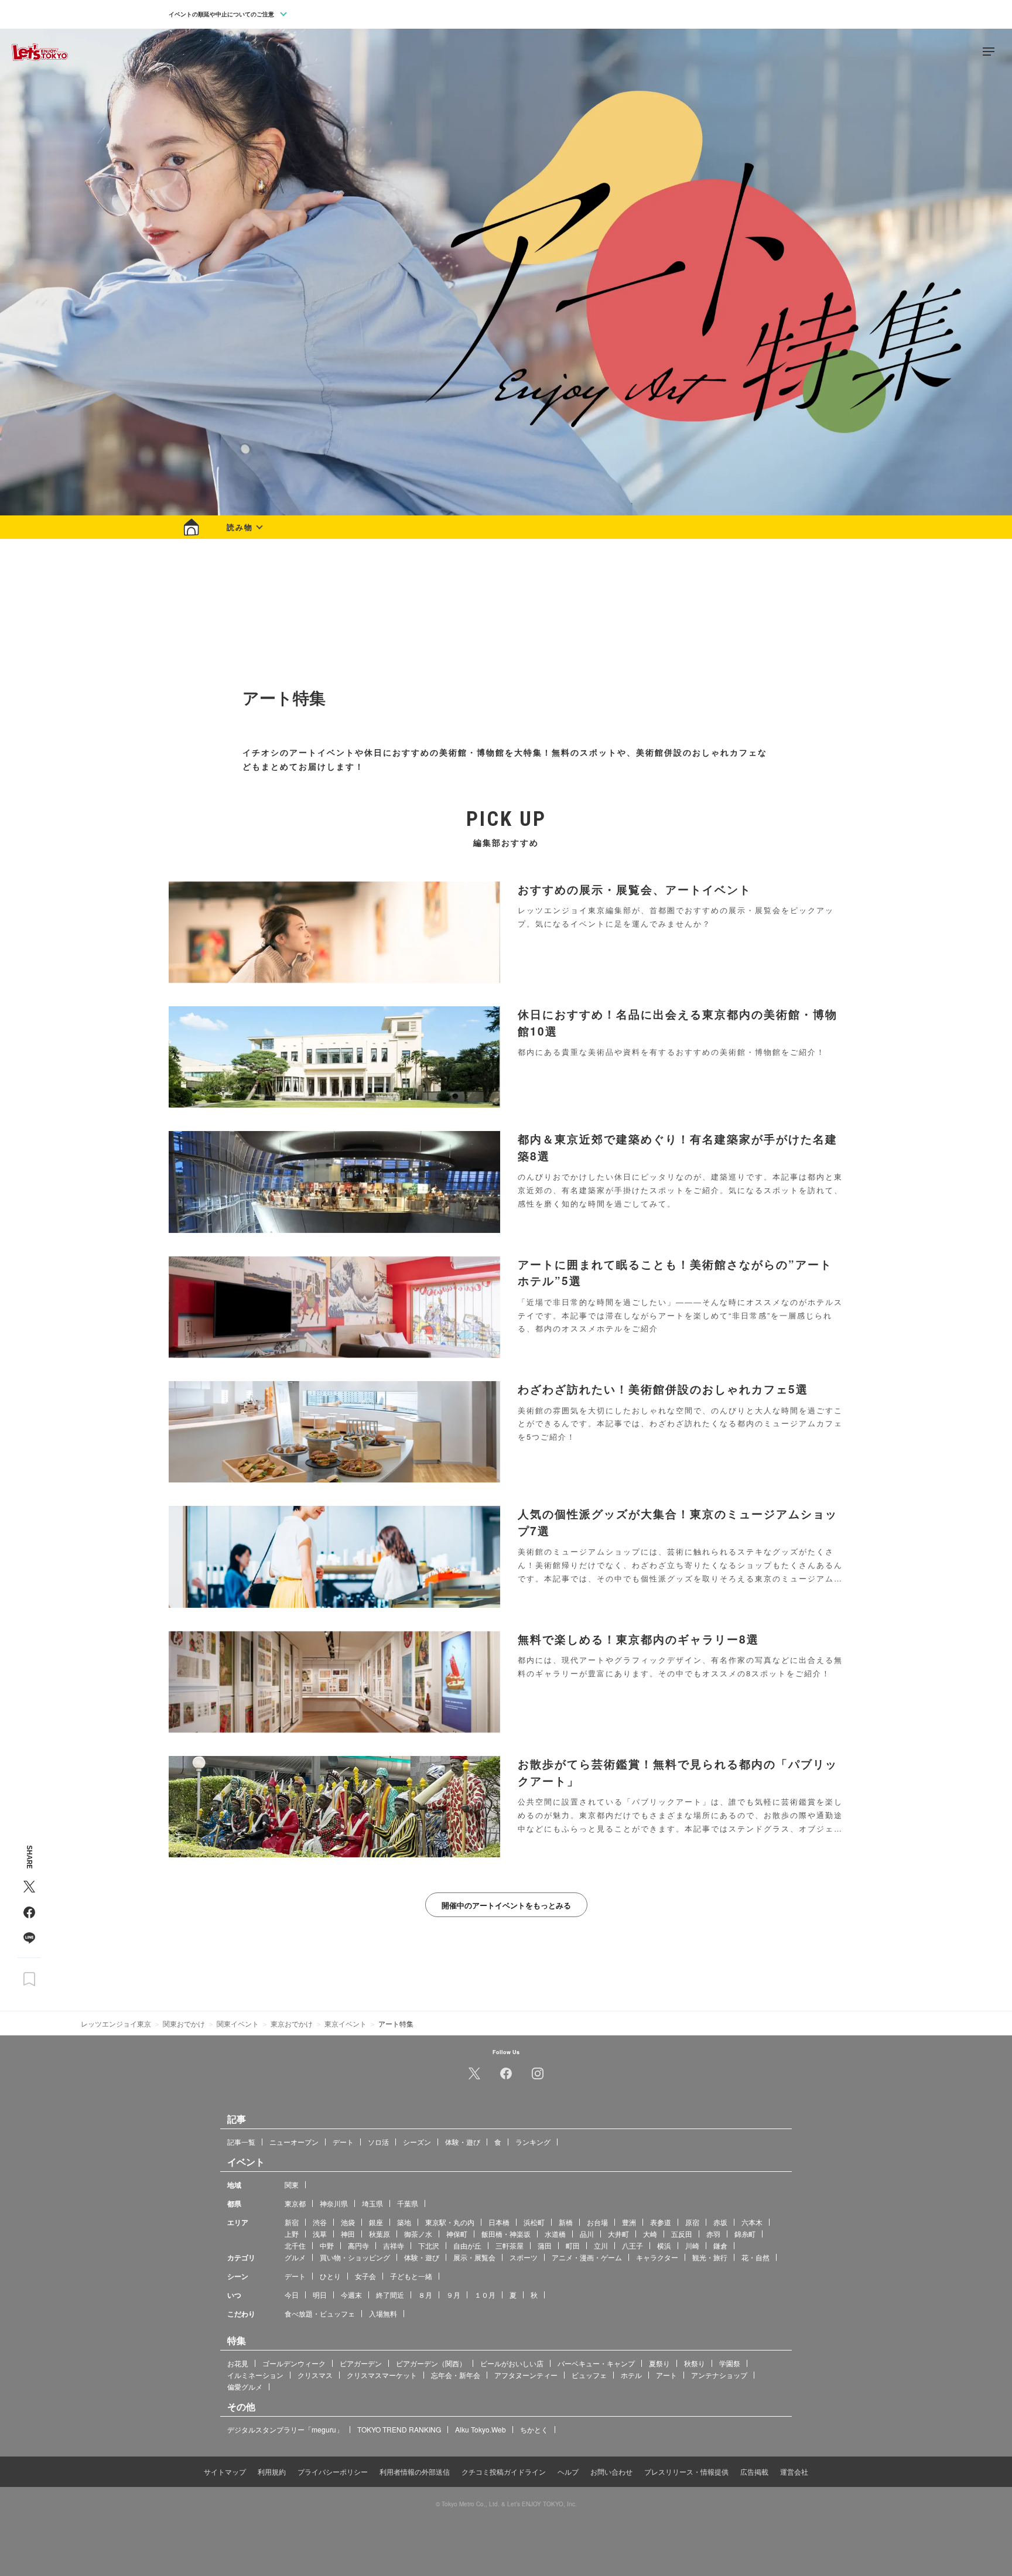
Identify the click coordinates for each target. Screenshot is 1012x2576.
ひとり (330, 2275)
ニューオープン (294, 2141)
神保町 (457, 2233)
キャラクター (657, 2256)
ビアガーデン (361, 2363)
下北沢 (429, 2245)
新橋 (566, 2221)
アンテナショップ (719, 2374)
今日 (292, 2294)
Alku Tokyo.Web (481, 2429)
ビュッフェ (589, 2374)
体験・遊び (463, 2141)
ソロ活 (378, 2141)
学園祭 (730, 2363)
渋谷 (320, 2221)
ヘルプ (568, 2471)
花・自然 (755, 2256)
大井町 (618, 2233)
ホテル (631, 2374)
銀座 (376, 2221)
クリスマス (315, 2374)
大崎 (650, 2233)
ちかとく (534, 2429)
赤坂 (720, 2221)
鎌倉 (720, 2245)
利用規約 (272, 2471)
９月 (453, 2294)
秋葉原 (379, 2233)
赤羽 (713, 2233)
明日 (320, 2294)
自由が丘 (467, 2245)
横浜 (664, 2245)
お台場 (597, 2221)
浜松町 (534, 2221)
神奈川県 (334, 2203)
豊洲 (629, 2221)
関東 (292, 2184)
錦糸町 (745, 2233)
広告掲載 (754, 2471)
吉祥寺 (394, 2245)
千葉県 (408, 2203)
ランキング (533, 2141)
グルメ (295, 2256)
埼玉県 (372, 2203)
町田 (573, 2245)
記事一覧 (241, 2141)
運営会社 (794, 2471)
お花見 (238, 2363)
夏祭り (659, 2363)
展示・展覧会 (474, 2256)
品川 (587, 2233)
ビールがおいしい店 (512, 2363)
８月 (425, 2294)
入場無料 (383, 2313)
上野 (292, 2233)
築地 (404, 2221)
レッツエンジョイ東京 (116, 2023)
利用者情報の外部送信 (415, 2471)
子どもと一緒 (411, 2275)
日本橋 (499, 2221)
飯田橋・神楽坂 (506, 2233)
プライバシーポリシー (333, 2471)
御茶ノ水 (418, 2233)
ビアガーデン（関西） (431, 2363)
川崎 (692, 2245)
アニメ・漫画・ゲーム (587, 2256)
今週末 (351, 2294)
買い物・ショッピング (355, 2256)
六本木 (752, 2221)
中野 (327, 2245)
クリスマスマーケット (382, 2374)
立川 (601, 2245)
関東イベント (238, 2023)
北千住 (295, 2245)
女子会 (365, 2275)
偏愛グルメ (245, 2386)
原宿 (692, 2221)
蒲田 (545, 2245)
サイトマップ (225, 2471)
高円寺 (358, 2245)
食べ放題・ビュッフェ (320, 2313)
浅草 (320, 2233)
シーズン (417, 2141)
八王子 (632, 2245)
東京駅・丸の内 (450, 2221)
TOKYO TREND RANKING (399, 2429)
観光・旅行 (710, 2256)
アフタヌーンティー (526, 2374)
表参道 (661, 2221)
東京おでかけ (292, 2023)
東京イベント (346, 2023)
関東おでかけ (184, 2023)
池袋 (348, 2221)
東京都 (295, 2203)
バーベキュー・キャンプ (596, 2363)
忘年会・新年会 (456, 2374)
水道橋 (555, 2233)
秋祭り (695, 2363)
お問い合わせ (611, 2471)
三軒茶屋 (510, 2245)
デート (343, 2141)
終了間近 (390, 2294)
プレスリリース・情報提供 (686, 2471)
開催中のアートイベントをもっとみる (506, 1905)
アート (666, 2374)
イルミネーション (255, 2374)
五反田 (682, 2233)
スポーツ (524, 2256)
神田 (348, 2233)
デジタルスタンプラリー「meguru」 (285, 2429)
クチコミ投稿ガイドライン (504, 2471)
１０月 (485, 2294)
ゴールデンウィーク (294, 2363)
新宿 (292, 2221)
